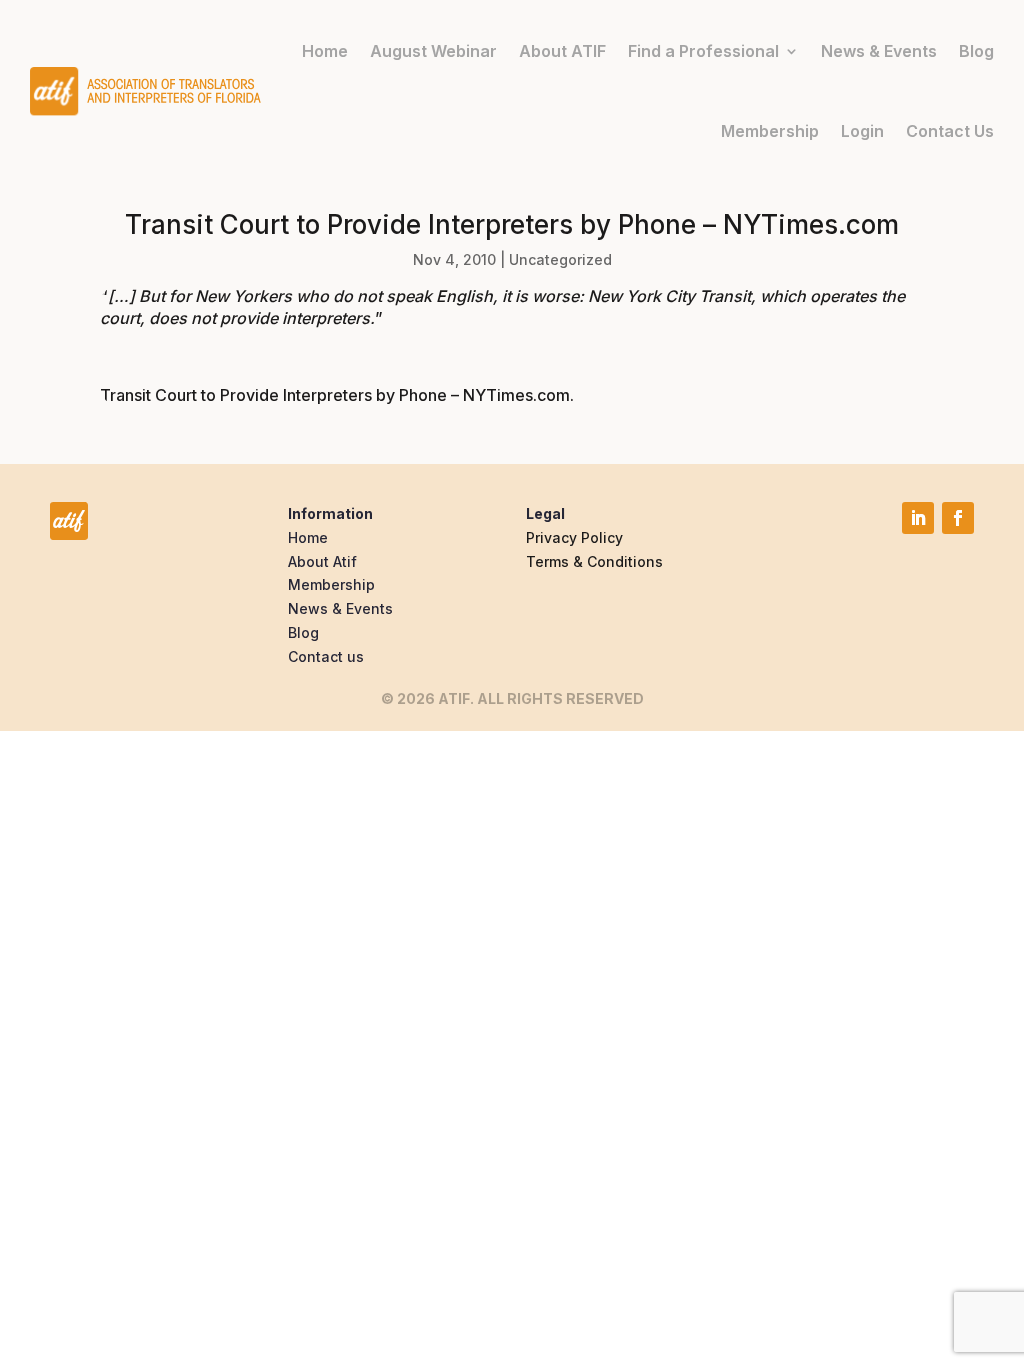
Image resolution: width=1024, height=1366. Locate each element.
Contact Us (950, 131)
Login (862, 131)
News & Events (879, 51)
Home (325, 51)
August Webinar (433, 51)
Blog (976, 51)
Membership (770, 131)
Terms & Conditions (594, 561)
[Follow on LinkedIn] (918, 518)
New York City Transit (669, 296)
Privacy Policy (574, 537)
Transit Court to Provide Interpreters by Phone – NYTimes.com (335, 395)
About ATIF (562, 51)
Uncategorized (560, 259)
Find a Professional (703, 51)
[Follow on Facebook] (958, 518)
